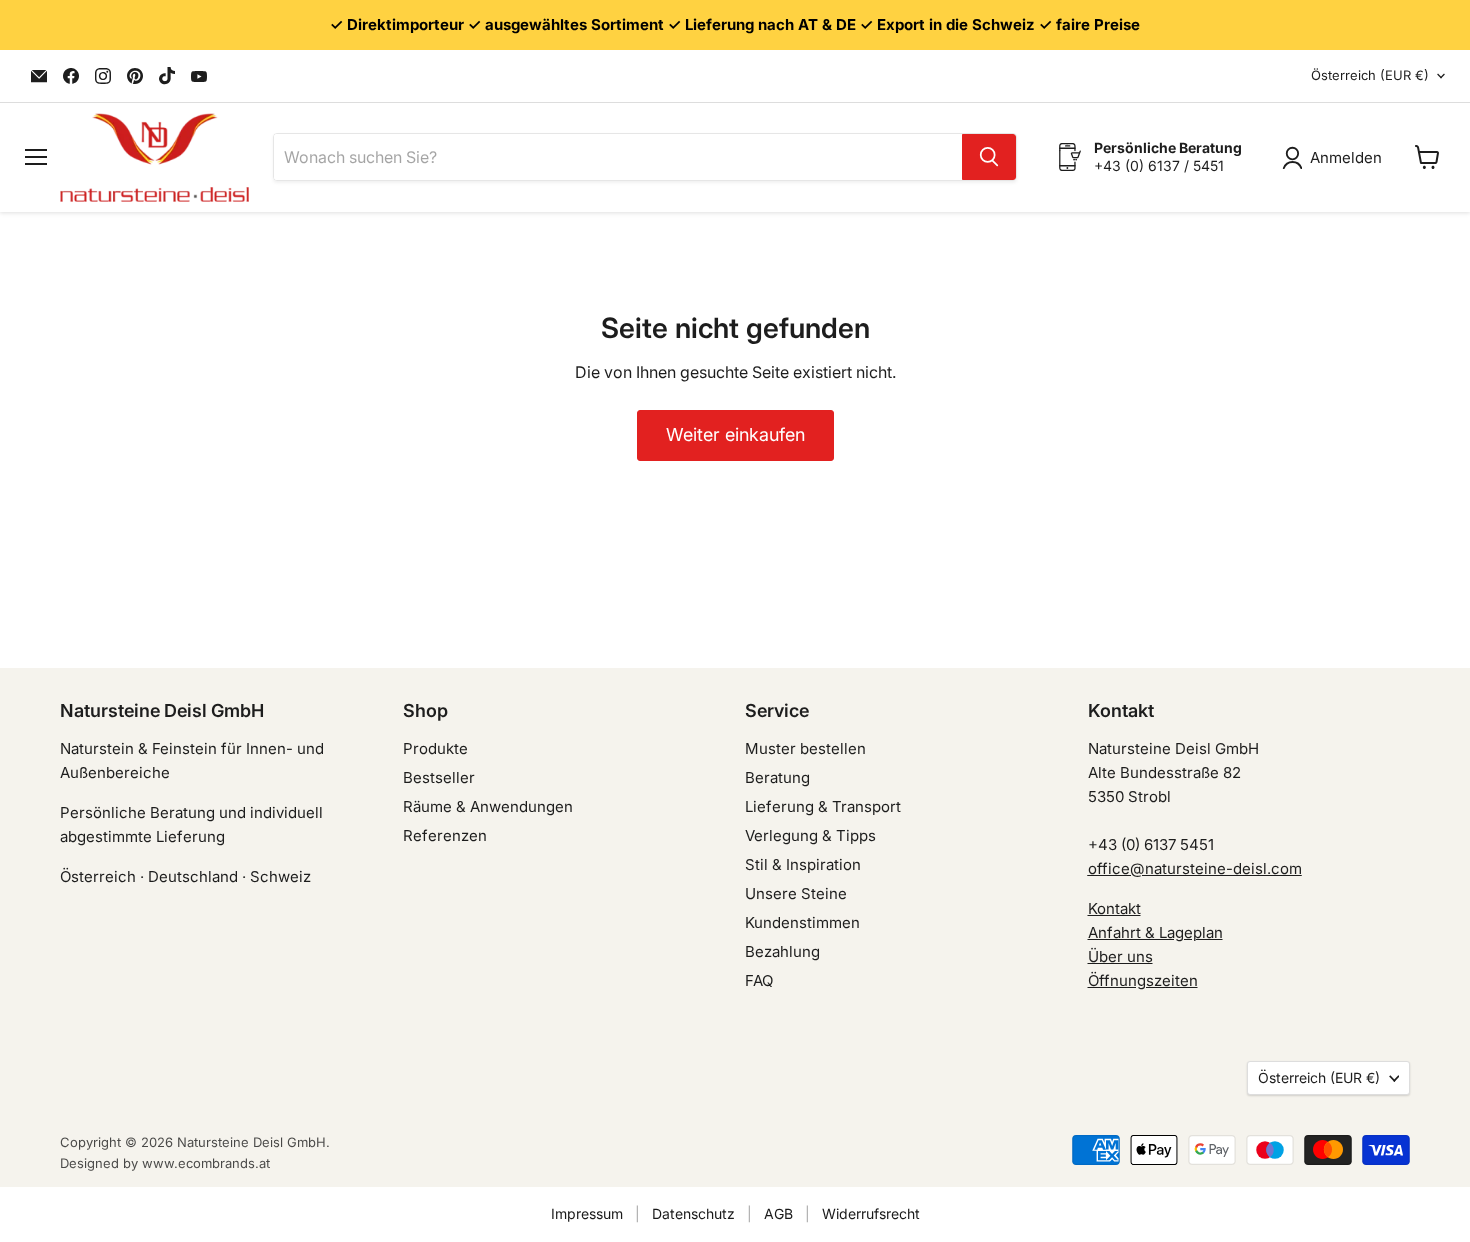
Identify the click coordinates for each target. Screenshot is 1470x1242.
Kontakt (1114, 908)
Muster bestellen (805, 748)
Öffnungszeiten (1143, 980)
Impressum (587, 1213)
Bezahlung (782, 951)
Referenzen (445, 835)
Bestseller (439, 777)
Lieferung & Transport (823, 806)
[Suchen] (989, 157)
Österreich (1370, 75)
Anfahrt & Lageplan (1155, 932)
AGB (778, 1213)
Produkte (435, 748)
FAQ (759, 980)
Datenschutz (693, 1213)
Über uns (1120, 956)
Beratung (777, 777)
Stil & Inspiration (803, 864)
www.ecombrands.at (206, 1163)
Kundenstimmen (802, 922)
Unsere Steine (796, 893)
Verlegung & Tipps (810, 835)
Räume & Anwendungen (488, 806)
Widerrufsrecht (871, 1213)
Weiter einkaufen (735, 434)
